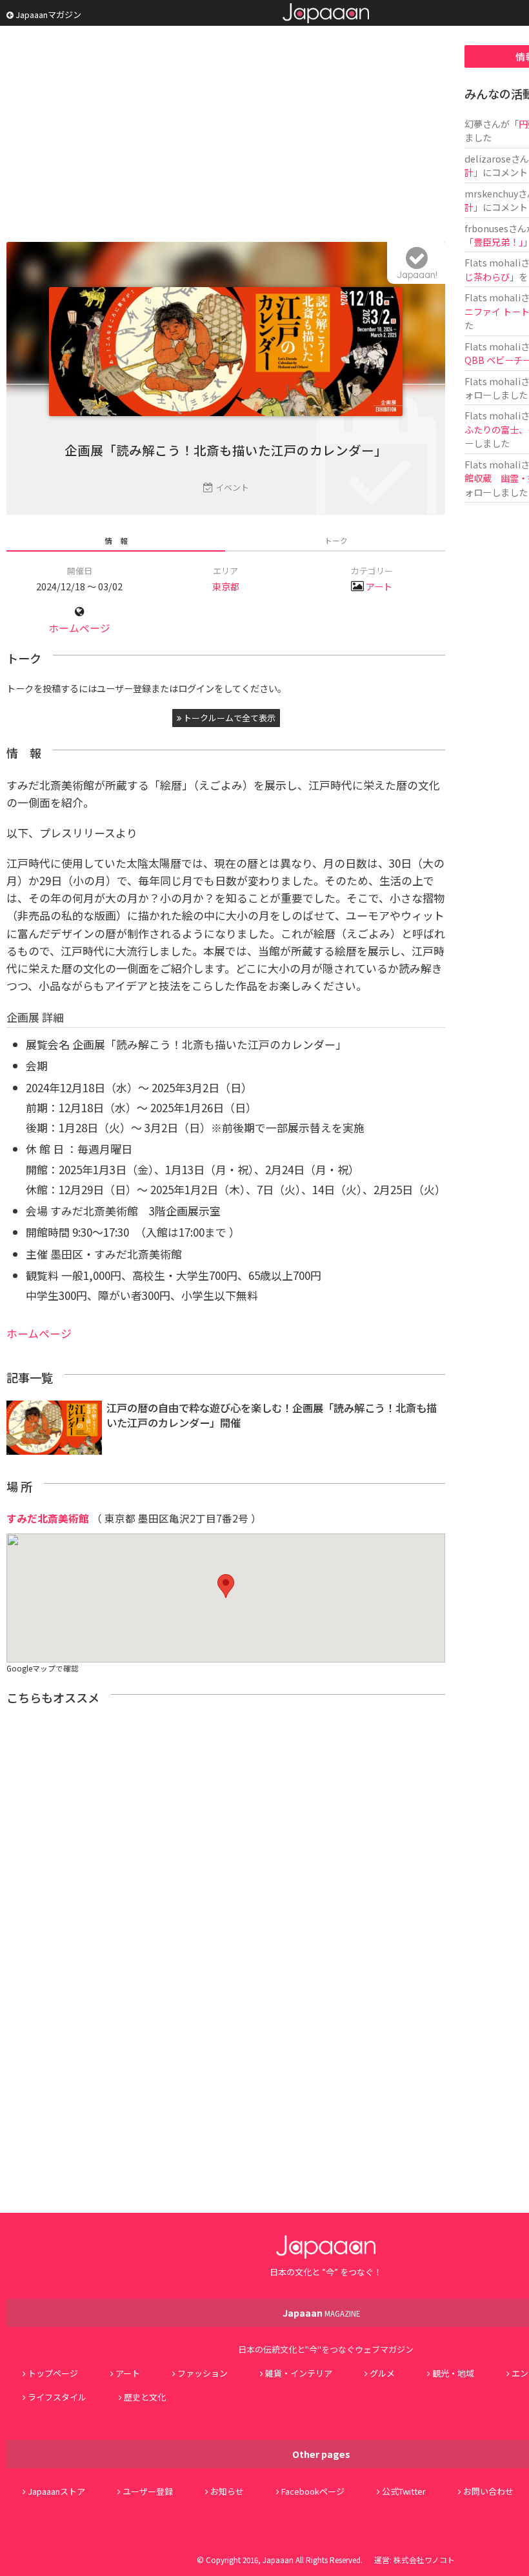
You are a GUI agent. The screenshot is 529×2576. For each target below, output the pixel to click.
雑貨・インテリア (299, 2373)
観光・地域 (453, 2373)
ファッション (203, 2373)
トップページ (53, 2373)
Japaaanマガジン (47, 15)
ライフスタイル (57, 2397)
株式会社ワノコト (424, 2560)
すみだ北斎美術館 (48, 1518)
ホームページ (79, 628)
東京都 (226, 586)
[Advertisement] (226, 135)
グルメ (382, 2373)
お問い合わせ (488, 2491)
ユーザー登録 (148, 2491)
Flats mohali (493, 262)
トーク (336, 540)
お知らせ (227, 2491)
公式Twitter (404, 2491)
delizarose (488, 158)
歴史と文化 (145, 2397)
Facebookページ (313, 2491)
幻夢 (474, 124)
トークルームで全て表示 (228, 718)
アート (379, 586)
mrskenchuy (491, 193)
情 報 (116, 540)
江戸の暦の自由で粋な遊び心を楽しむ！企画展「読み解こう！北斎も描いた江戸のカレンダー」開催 (272, 1415)
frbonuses (486, 228)
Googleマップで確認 (43, 1668)
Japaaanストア (56, 2491)
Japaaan (326, 13)
